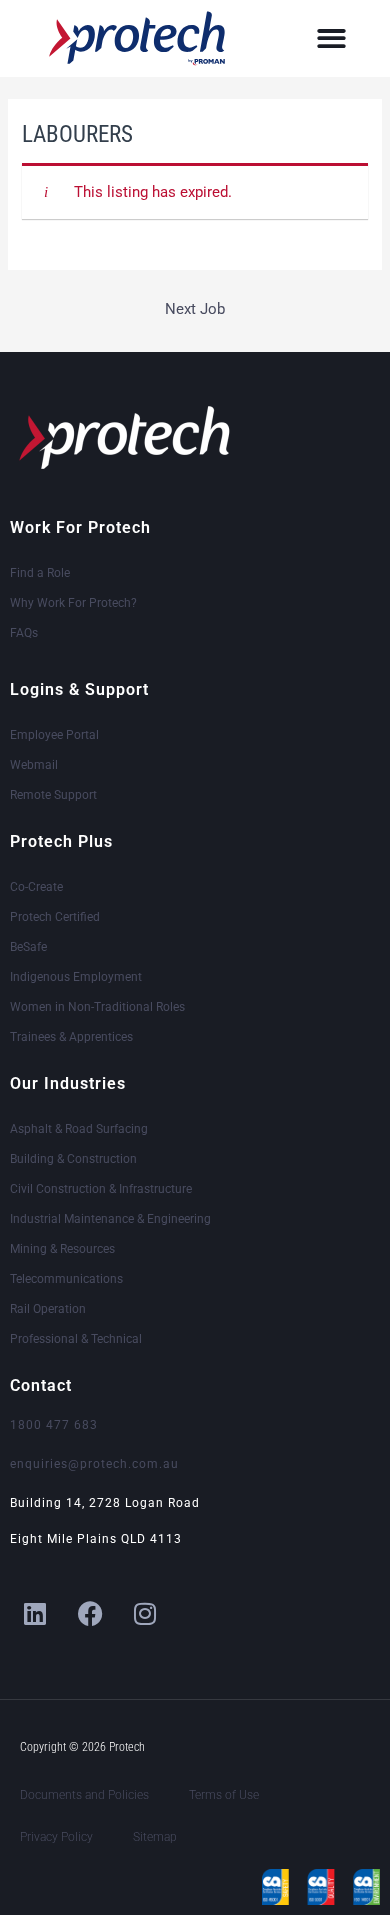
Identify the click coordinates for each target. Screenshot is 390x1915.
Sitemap (155, 1837)
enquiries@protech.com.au (94, 1464)
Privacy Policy (56, 1837)
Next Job (195, 309)
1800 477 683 (54, 1425)
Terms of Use (224, 1795)
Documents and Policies (84, 1795)
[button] (331, 38)
